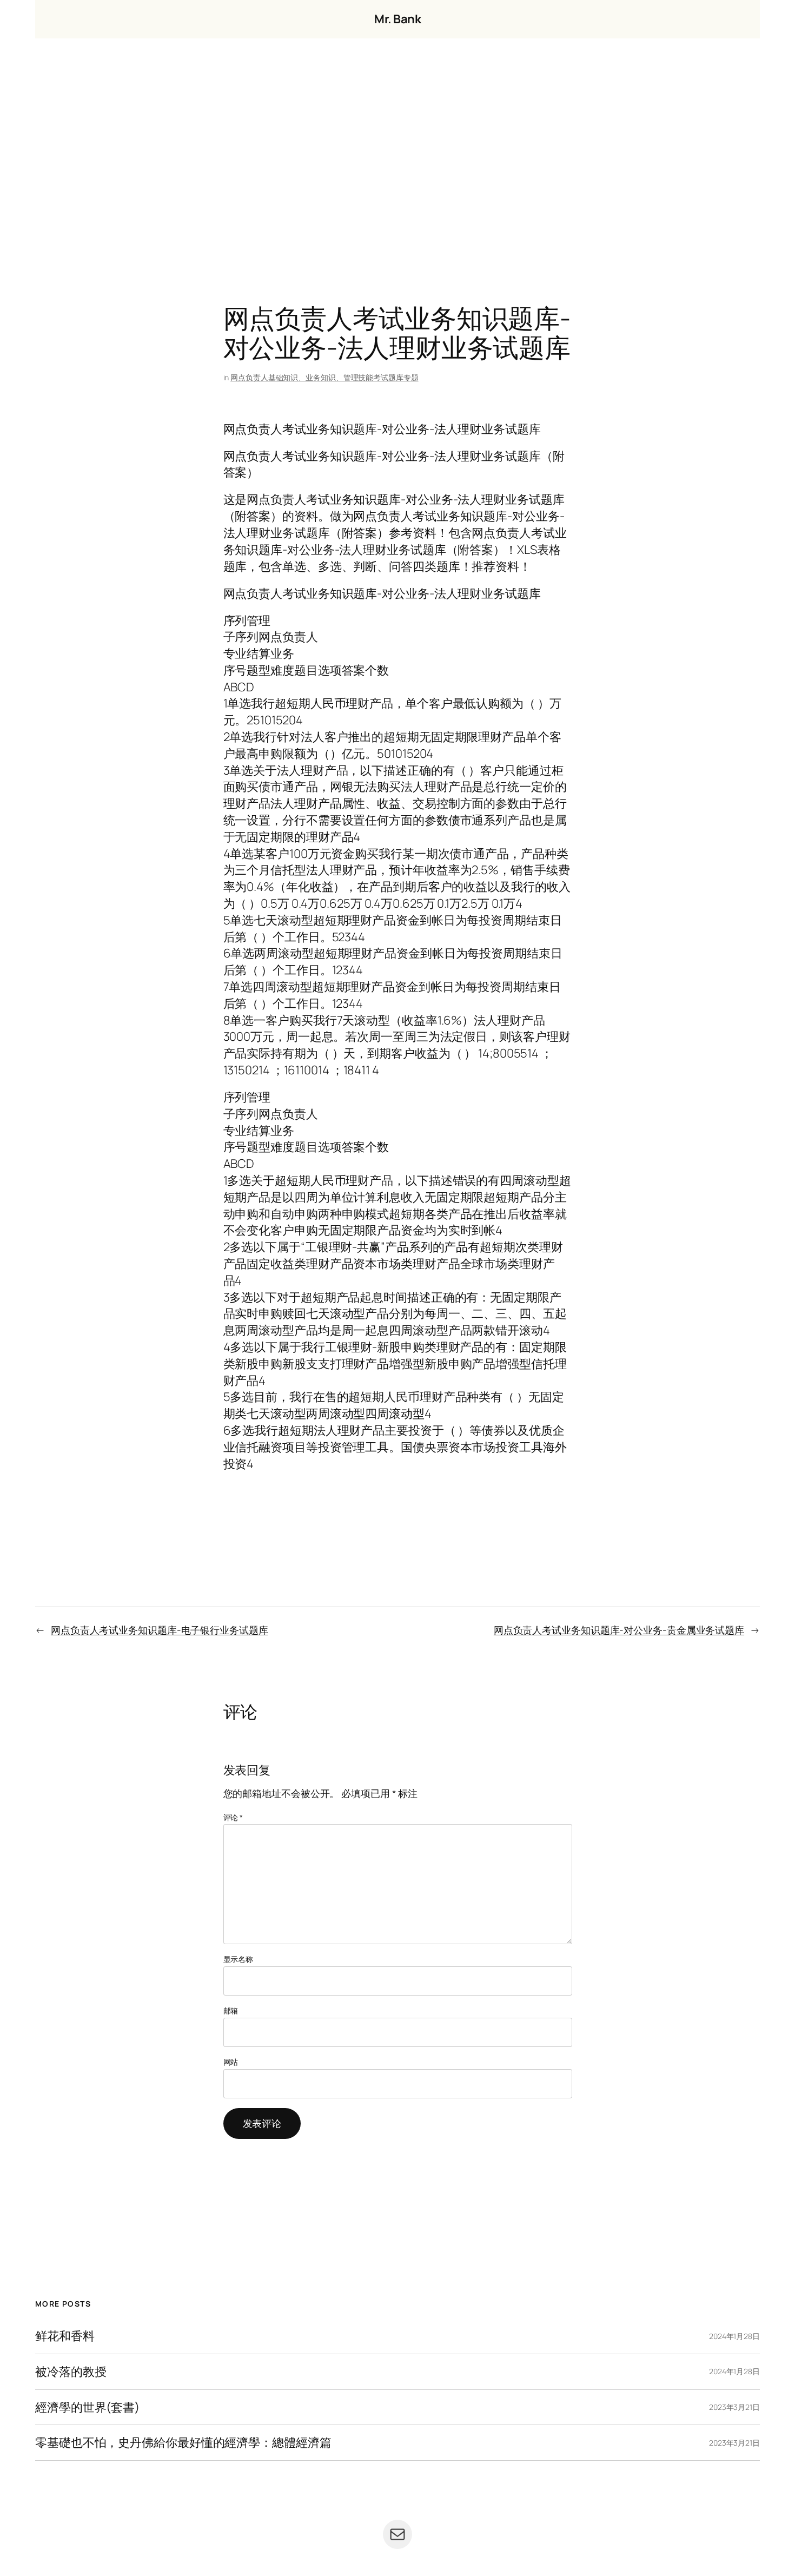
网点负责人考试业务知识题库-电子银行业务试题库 (160, 1630)
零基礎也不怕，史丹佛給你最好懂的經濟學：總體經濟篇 (183, 2443)
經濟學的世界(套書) (87, 2407)
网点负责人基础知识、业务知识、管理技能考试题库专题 (324, 377)
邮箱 (231, 2010)
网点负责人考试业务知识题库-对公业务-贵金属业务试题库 (619, 1630)
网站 (231, 2062)
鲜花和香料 (65, 2336)
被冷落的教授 (71, 2372)
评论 (233, 1817)
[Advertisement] (398, 152)
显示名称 (239, 1959)
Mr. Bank (398, 19)
